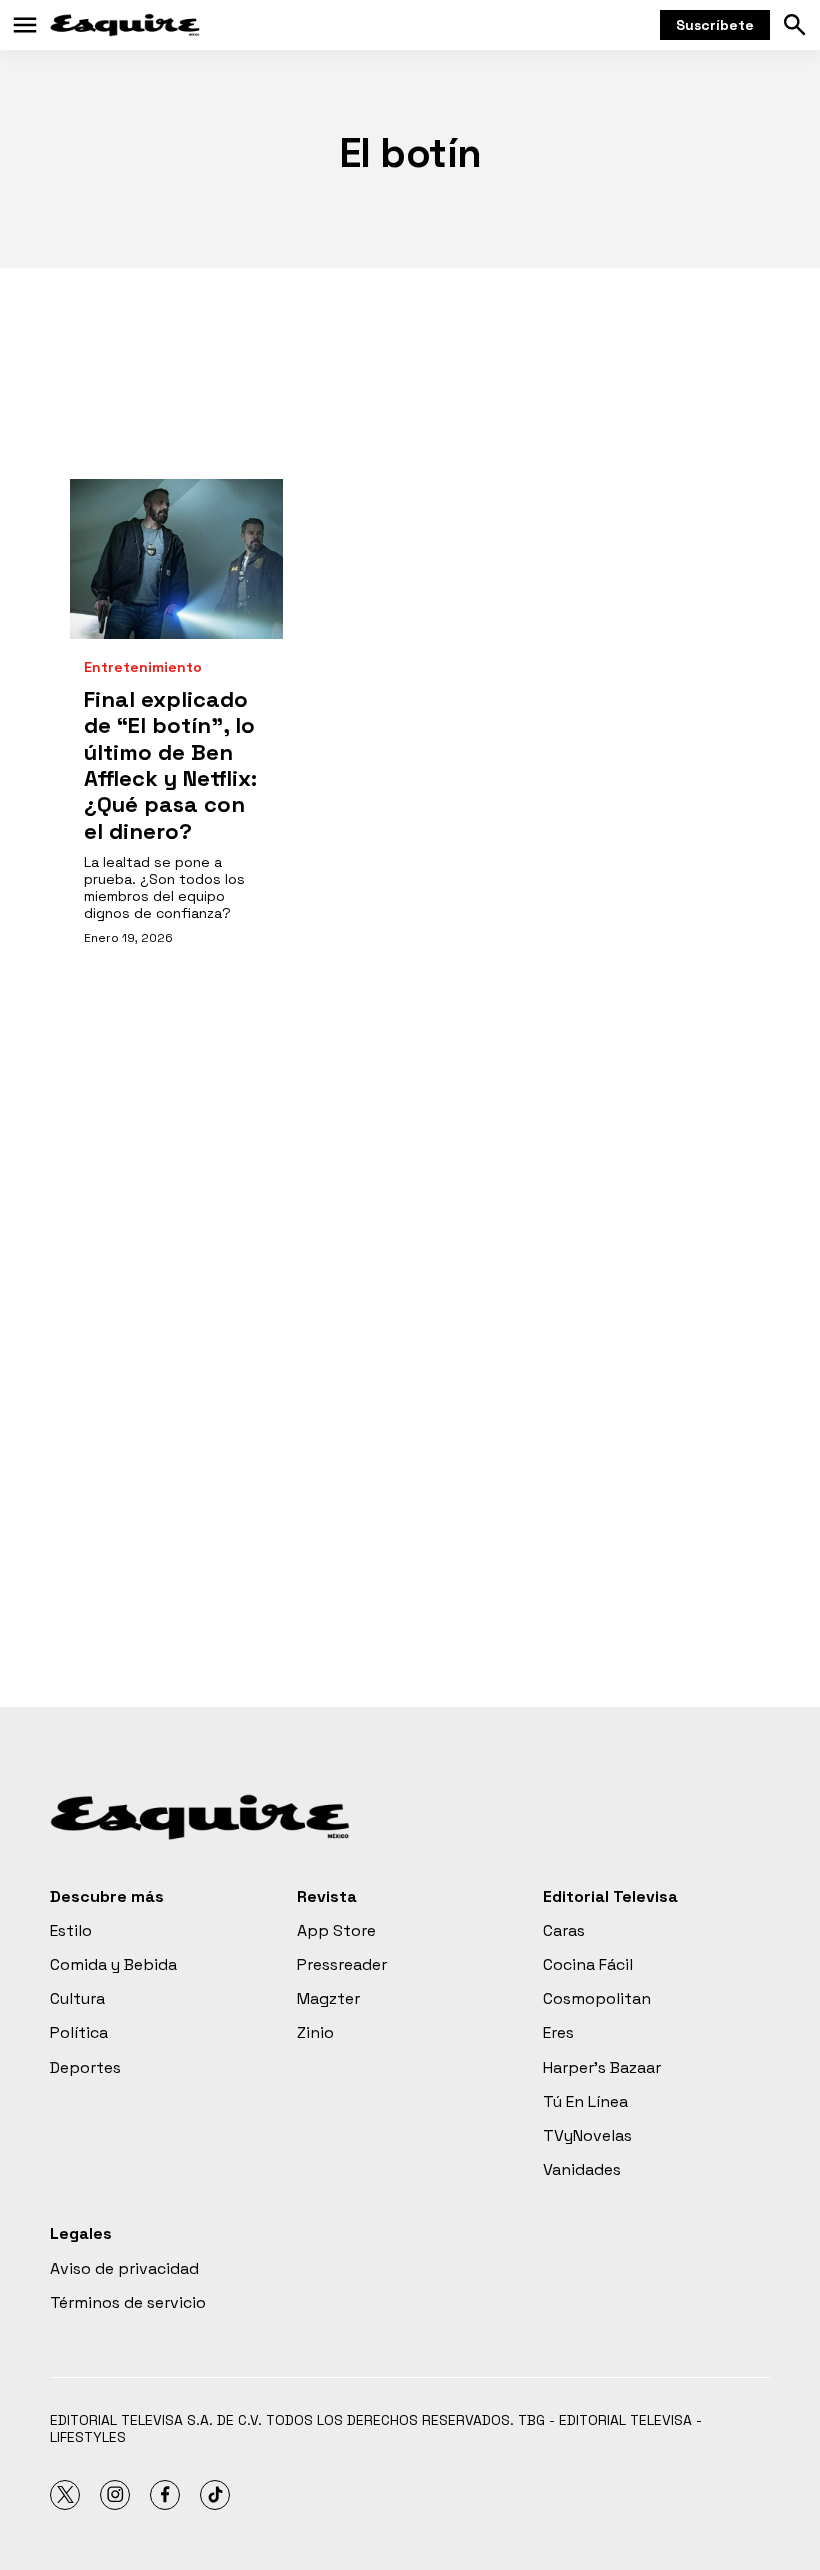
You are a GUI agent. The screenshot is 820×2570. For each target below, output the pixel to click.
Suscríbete (715, 25)
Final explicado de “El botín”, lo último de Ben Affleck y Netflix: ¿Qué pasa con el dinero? (170, 765)
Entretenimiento (143, 667)
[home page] (125, 25)
